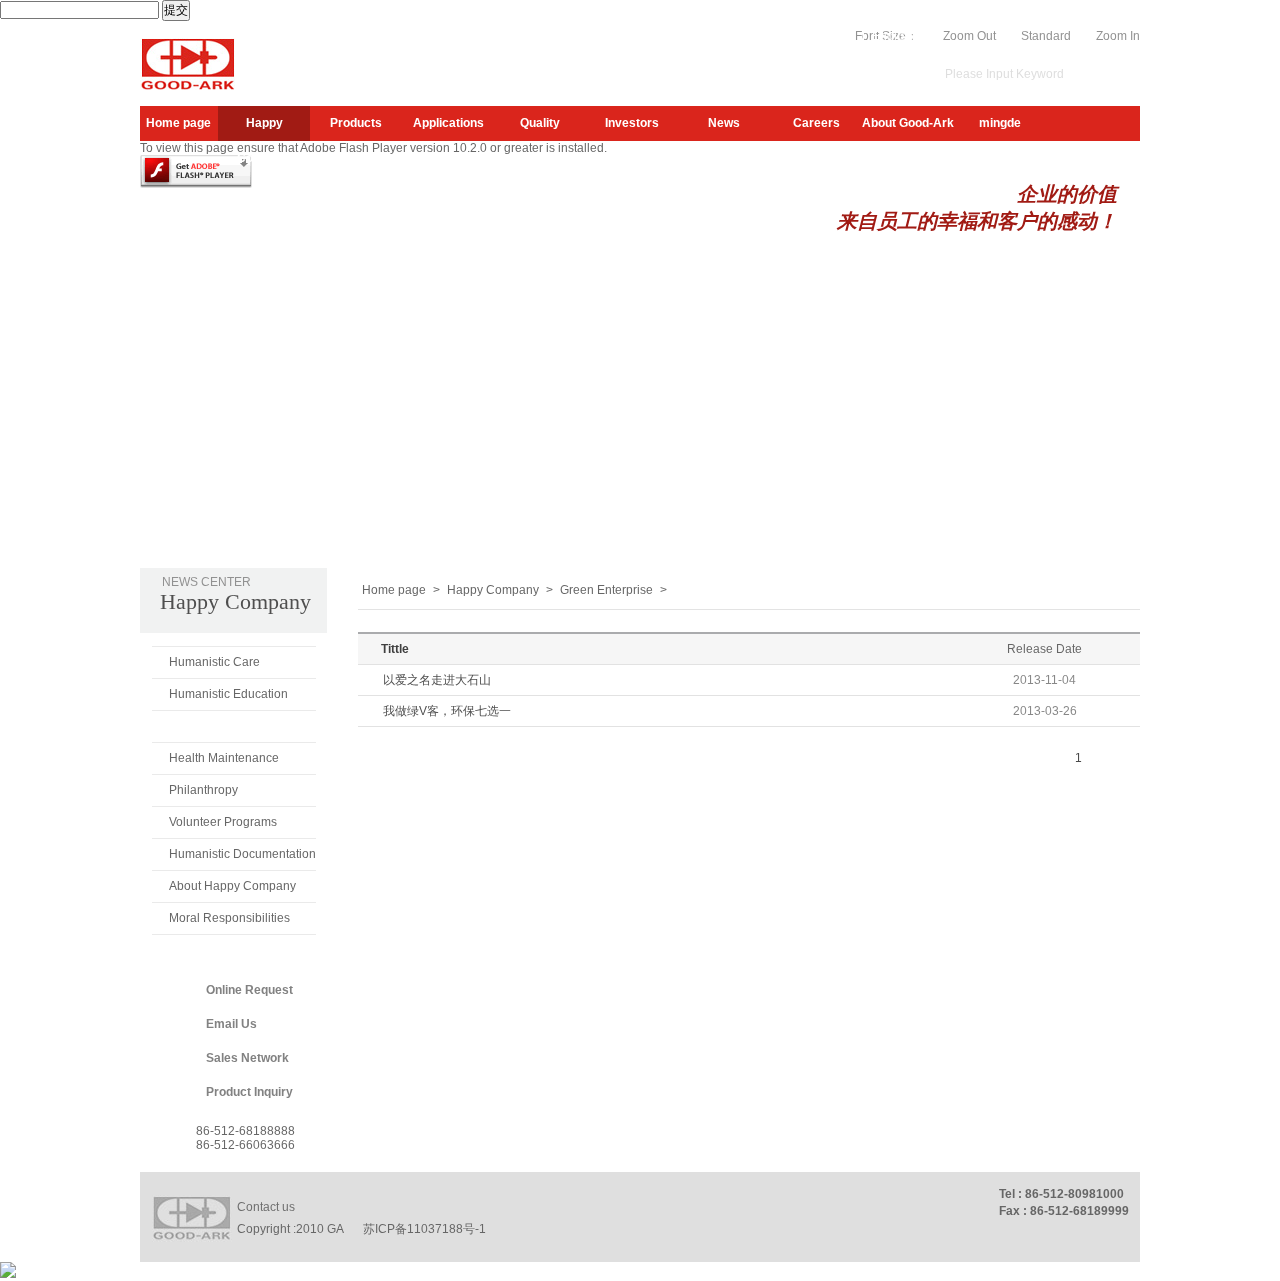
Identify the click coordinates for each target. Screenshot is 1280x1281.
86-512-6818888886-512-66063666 (245, 1138)
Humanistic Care (214, 662)
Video (839, 36)
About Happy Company (232, 886)
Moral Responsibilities (229, 918)
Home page (178, 123)
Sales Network (247, 1058)
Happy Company (264, 128)
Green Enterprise (218, 726)
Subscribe (726, 36)
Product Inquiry (249, 1092)
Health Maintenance (224, 758)
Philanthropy (203, 790)
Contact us (266, 1207)
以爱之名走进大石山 (437, 680)
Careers (816, 123)
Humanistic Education (228, 694)
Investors (632, 123)
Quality (540, 123)
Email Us (231, 1024)
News (724, 123)
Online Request (249, 990)
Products (356, 123)
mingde (1000, 123)
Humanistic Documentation (242, 854)
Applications (448, 123)
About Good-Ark (908, 123)
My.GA (788, 36)
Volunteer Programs (223, 822)
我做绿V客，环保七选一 (447, 711)
